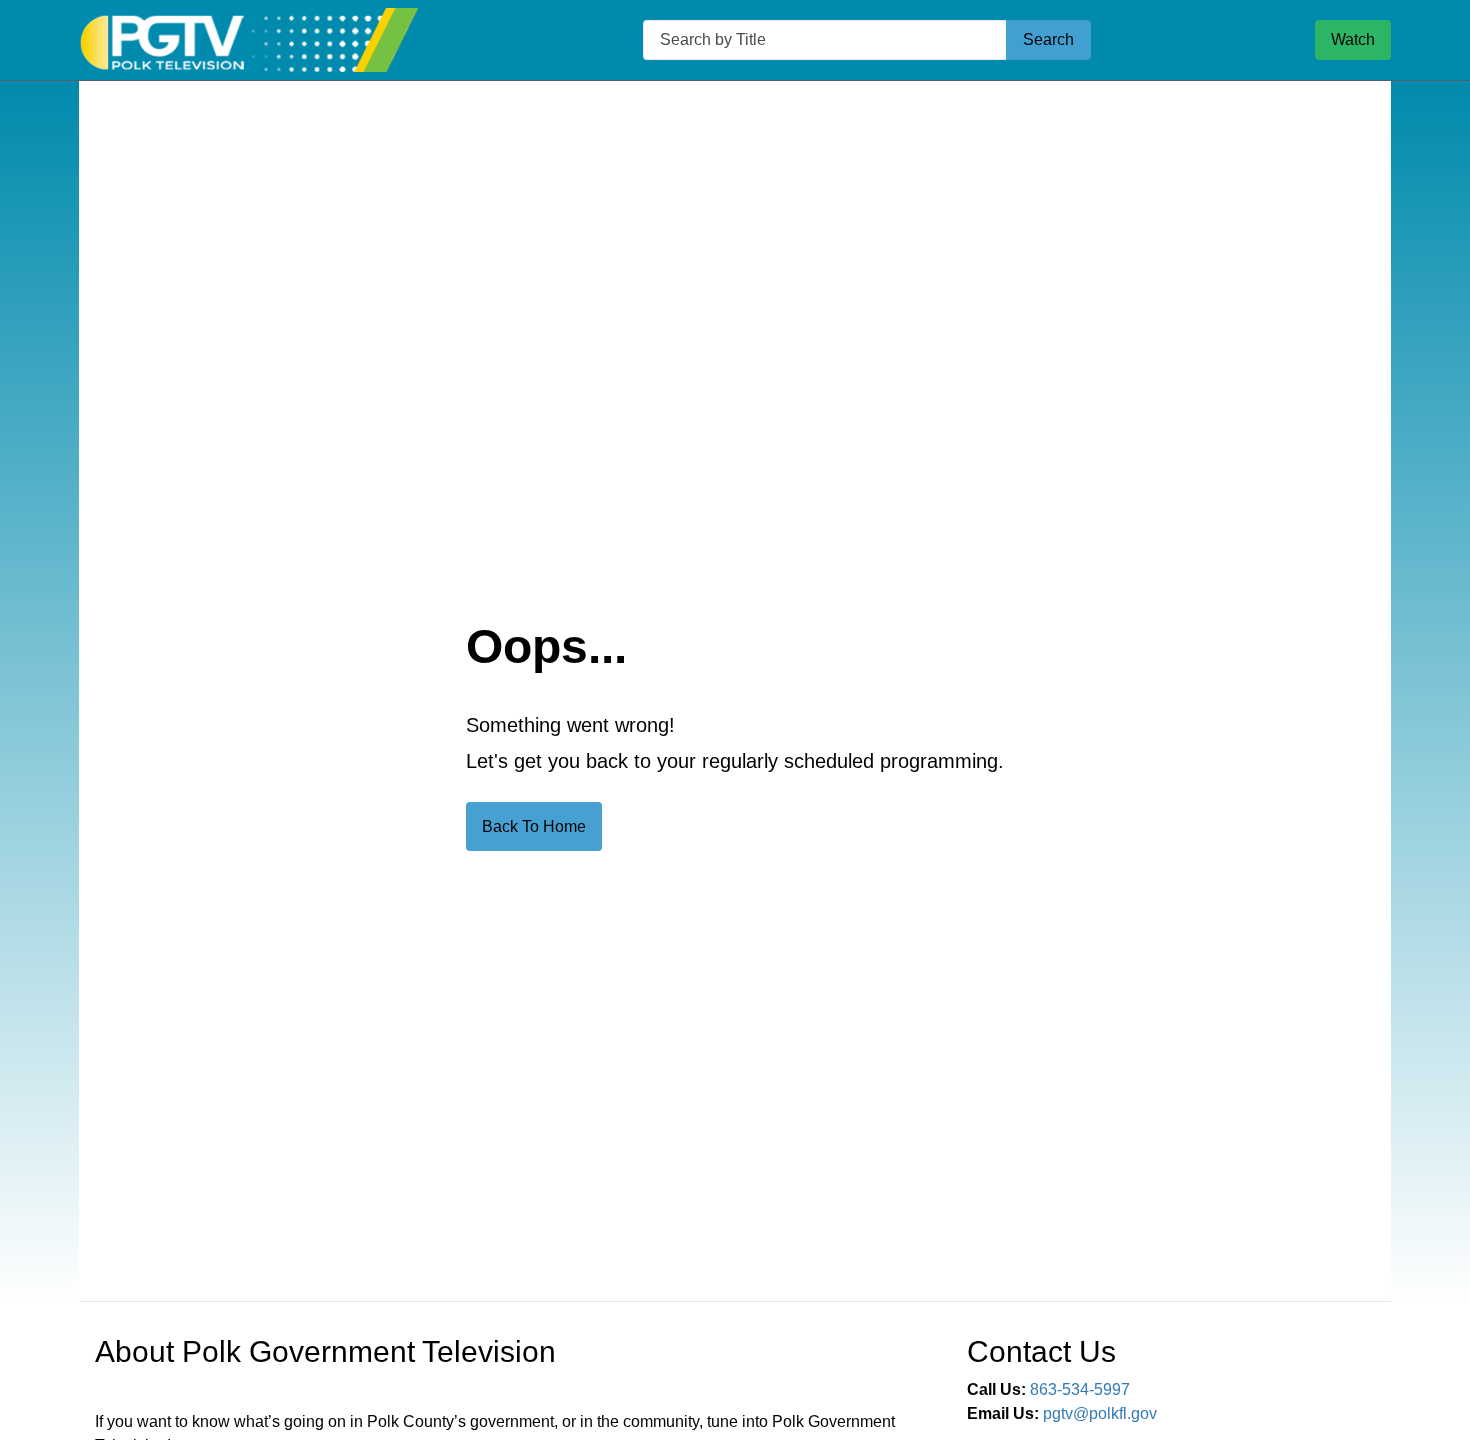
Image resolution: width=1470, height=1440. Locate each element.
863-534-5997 (1080, 1389)
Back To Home (534, 826)
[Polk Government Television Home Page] (249, 40)
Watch (1353, 39)
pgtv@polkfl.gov (1100, 1413)
